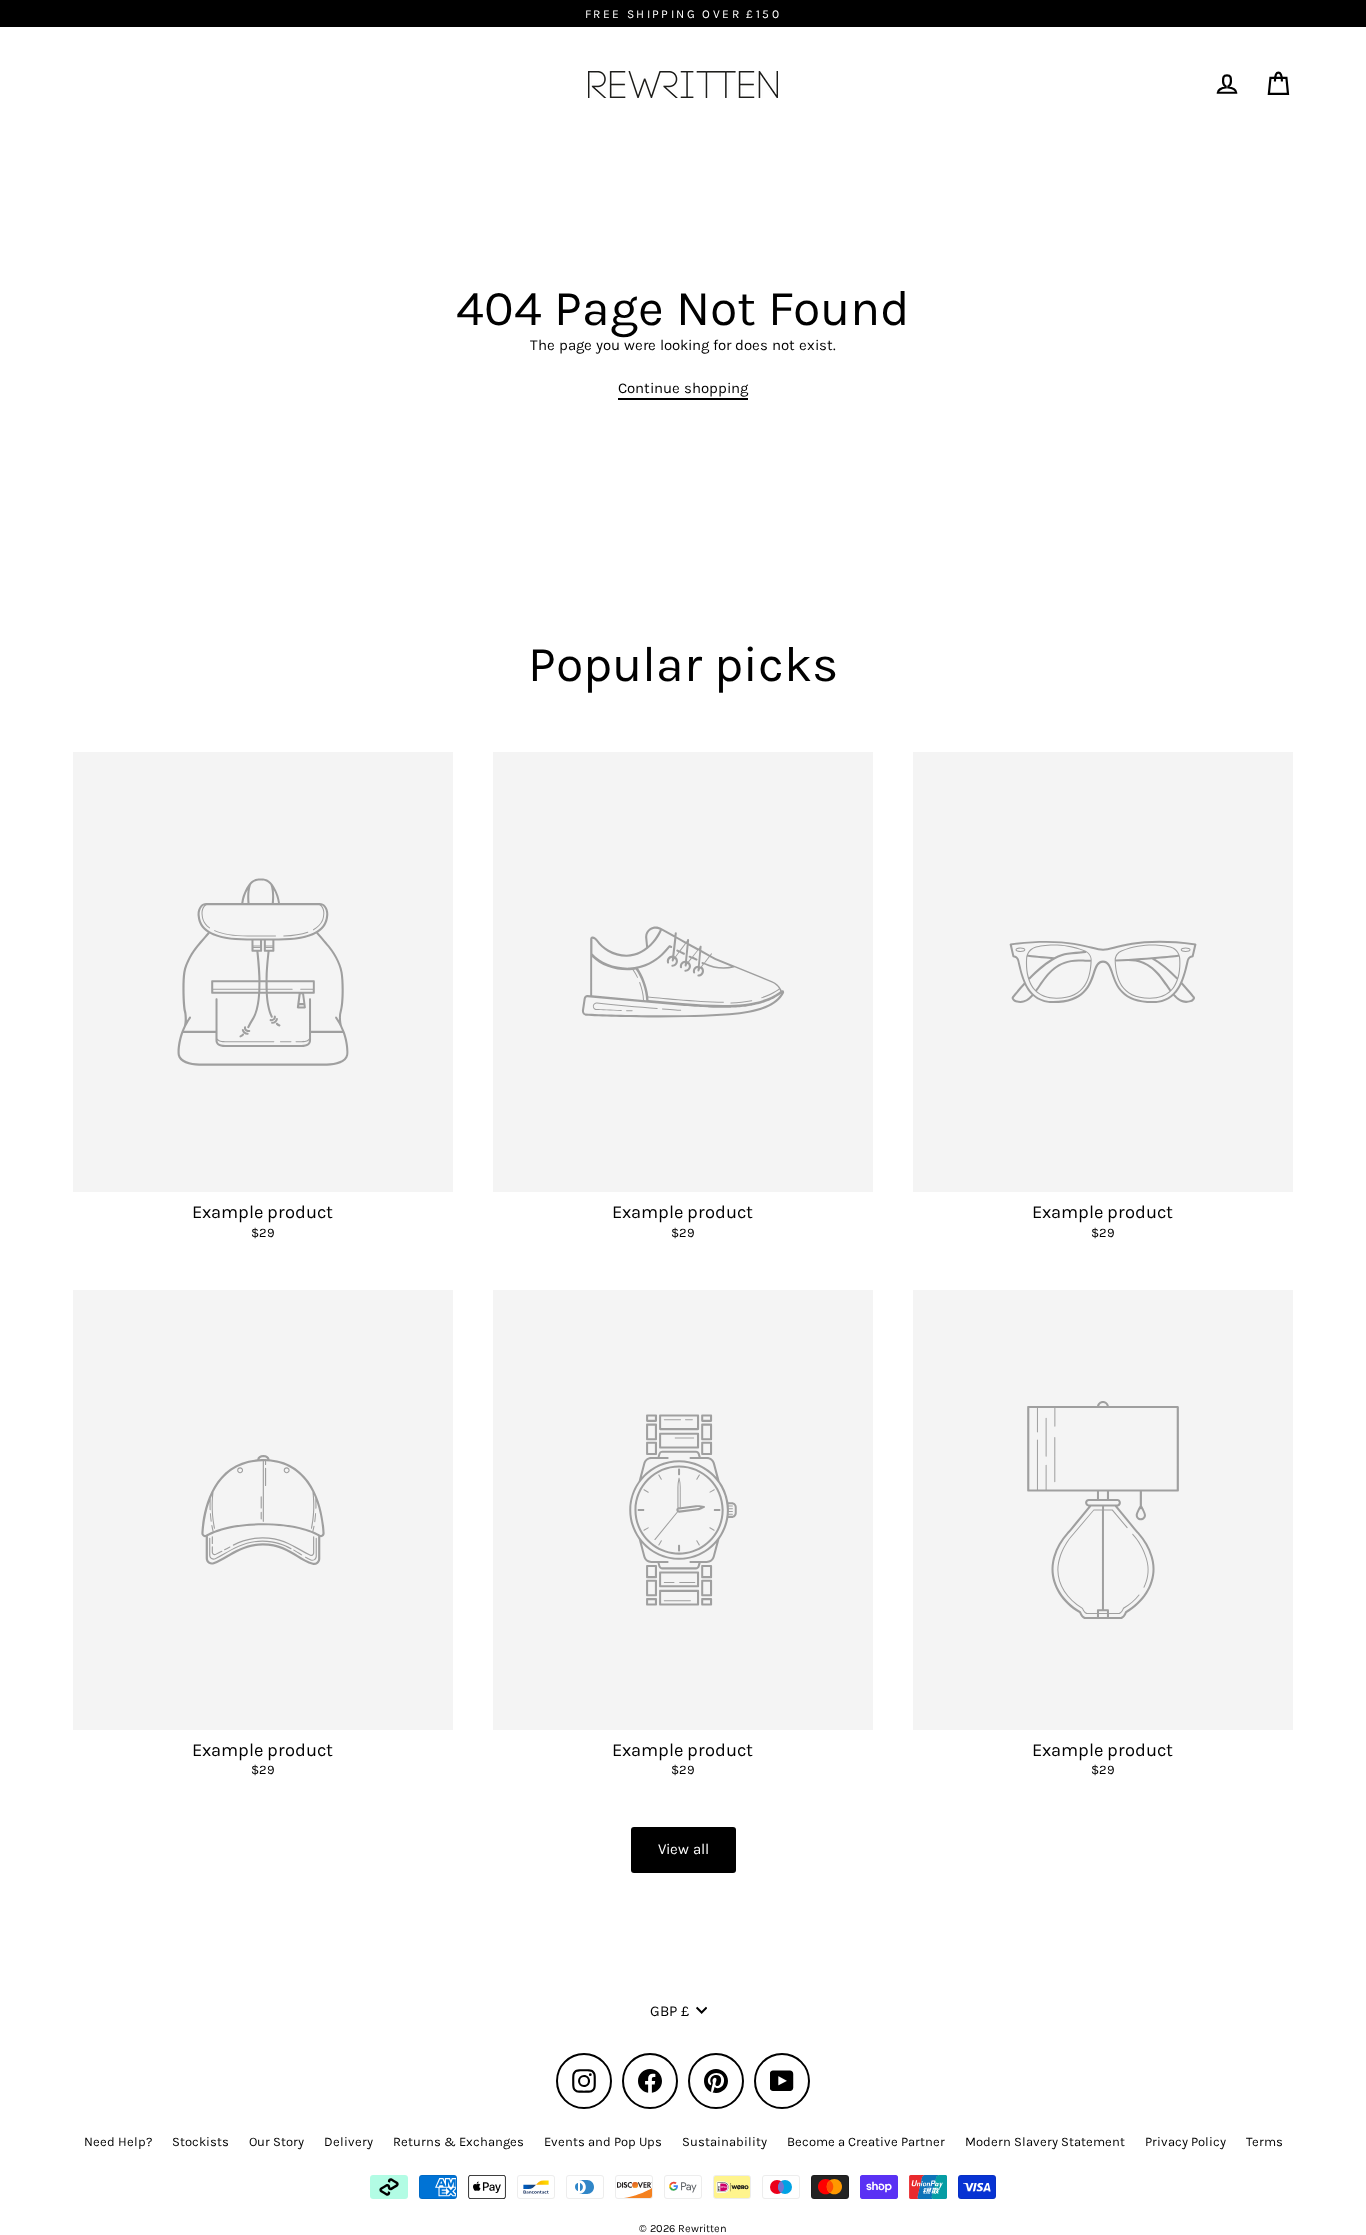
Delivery (348, 2141)
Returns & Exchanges (458, 2141)
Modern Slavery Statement (1045, 2141)
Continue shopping (683, 388)
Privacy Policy (1185, 2141)
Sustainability (724, 2141)
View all (683, 1849)
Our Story (276, 2141)
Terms (1264, 2141)
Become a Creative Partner (866, 2141)
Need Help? (118, 2141)
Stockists (200, 2141)
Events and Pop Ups (603, 2141)
